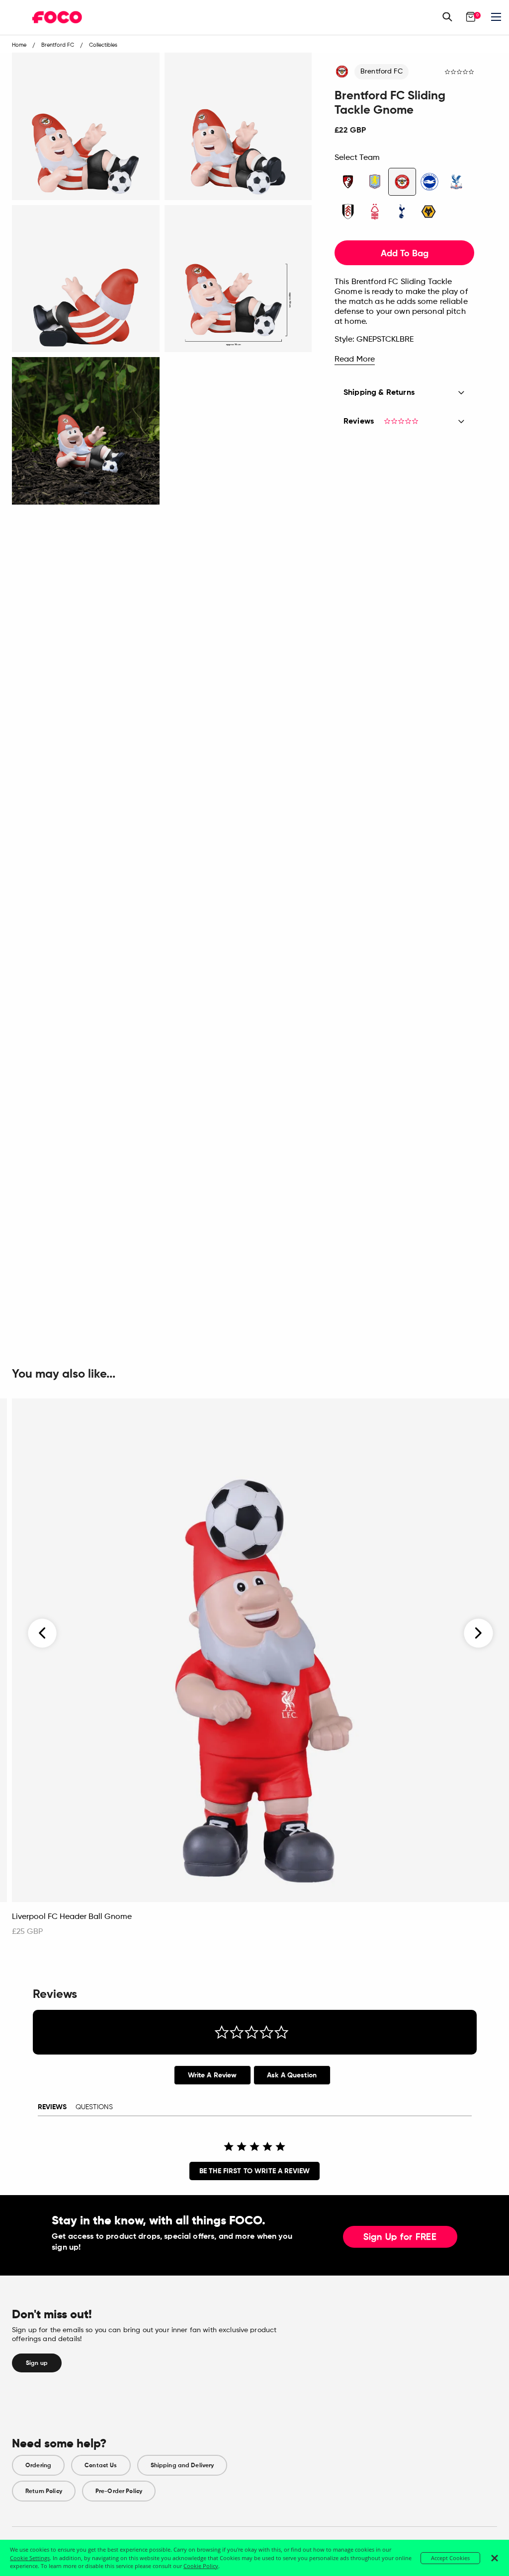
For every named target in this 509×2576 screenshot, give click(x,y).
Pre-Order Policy (119, 2491)
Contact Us (101, 2465)
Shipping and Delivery (182, 2465)
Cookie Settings (30, 2558)
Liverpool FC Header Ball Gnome (72, 1917)
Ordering (38, 2465)
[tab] (212, 2075)
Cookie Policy (201, 2566)
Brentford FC (382, 72)
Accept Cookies (450, 2558)
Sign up (37, 2363)
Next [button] (478, 1633)
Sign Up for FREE (400, 2237)
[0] (471, 17)
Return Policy (44, 2491)
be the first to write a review (254, 2171)
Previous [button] (43, 1633)
